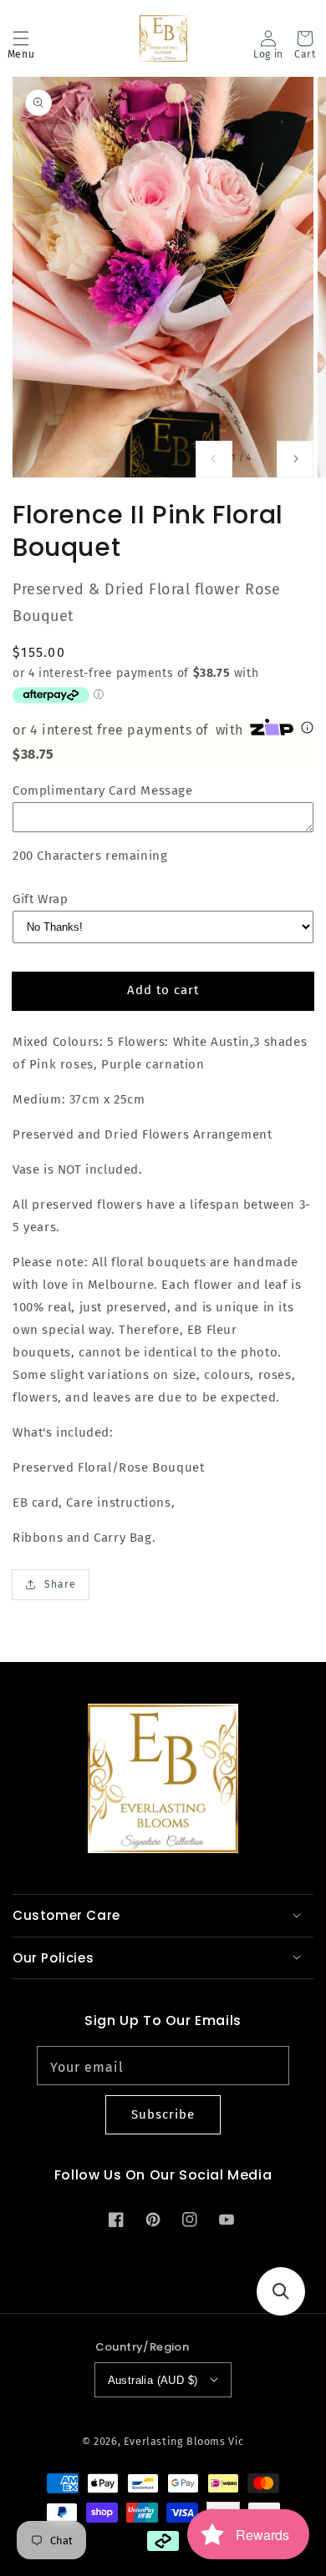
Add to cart (163, 990)
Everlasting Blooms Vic (184, 2441)
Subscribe (163, 2114)
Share (60, 1584)
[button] (21, 38)
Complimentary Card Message (103, 790)
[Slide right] (295, 459)
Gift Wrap (40, 899)
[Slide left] (214, 459)
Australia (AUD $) (153, 2380)
